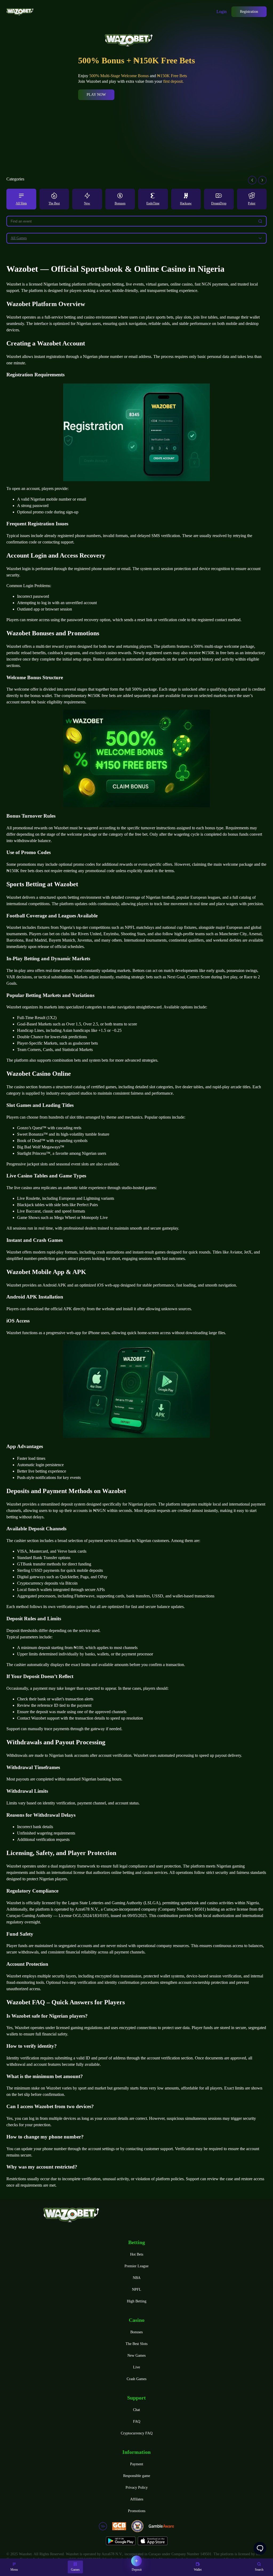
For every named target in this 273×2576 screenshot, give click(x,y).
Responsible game (137, 2476)
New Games (136, 2356)
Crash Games (136, 2379)
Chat (136, 2410)
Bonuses (136, 2332)
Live (136, 2367)
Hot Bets (137, 2254)
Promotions (137, 2511)
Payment (137, 2464)
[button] (252, 180)
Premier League (136, 2266)
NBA (137, 2278)
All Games (19, 238)
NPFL (137, 2289)
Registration (249, 12)
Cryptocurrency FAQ (137, 2433)
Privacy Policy (137, 2488)
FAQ (137, 2422)
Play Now (96, 95)
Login (222, 12)
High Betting (137, 2301)
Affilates (137, 2499)
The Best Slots (136, 2344)
